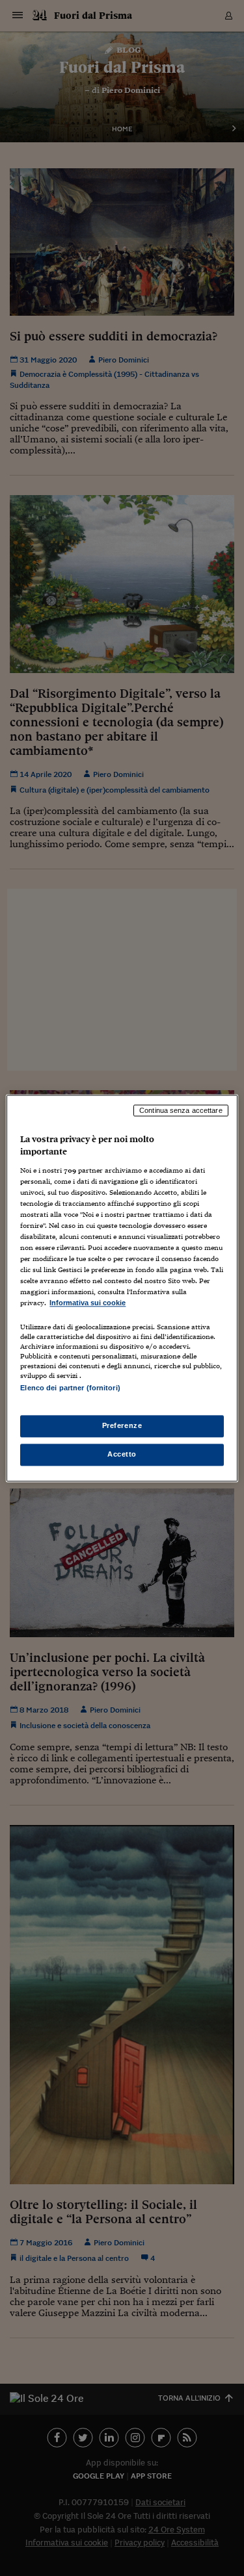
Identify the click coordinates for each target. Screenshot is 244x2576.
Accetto (122, 1454)
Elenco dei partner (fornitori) (70, 1388)
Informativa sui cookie (88, 1303)
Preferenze (122, 1425)
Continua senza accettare (181, 1110)
